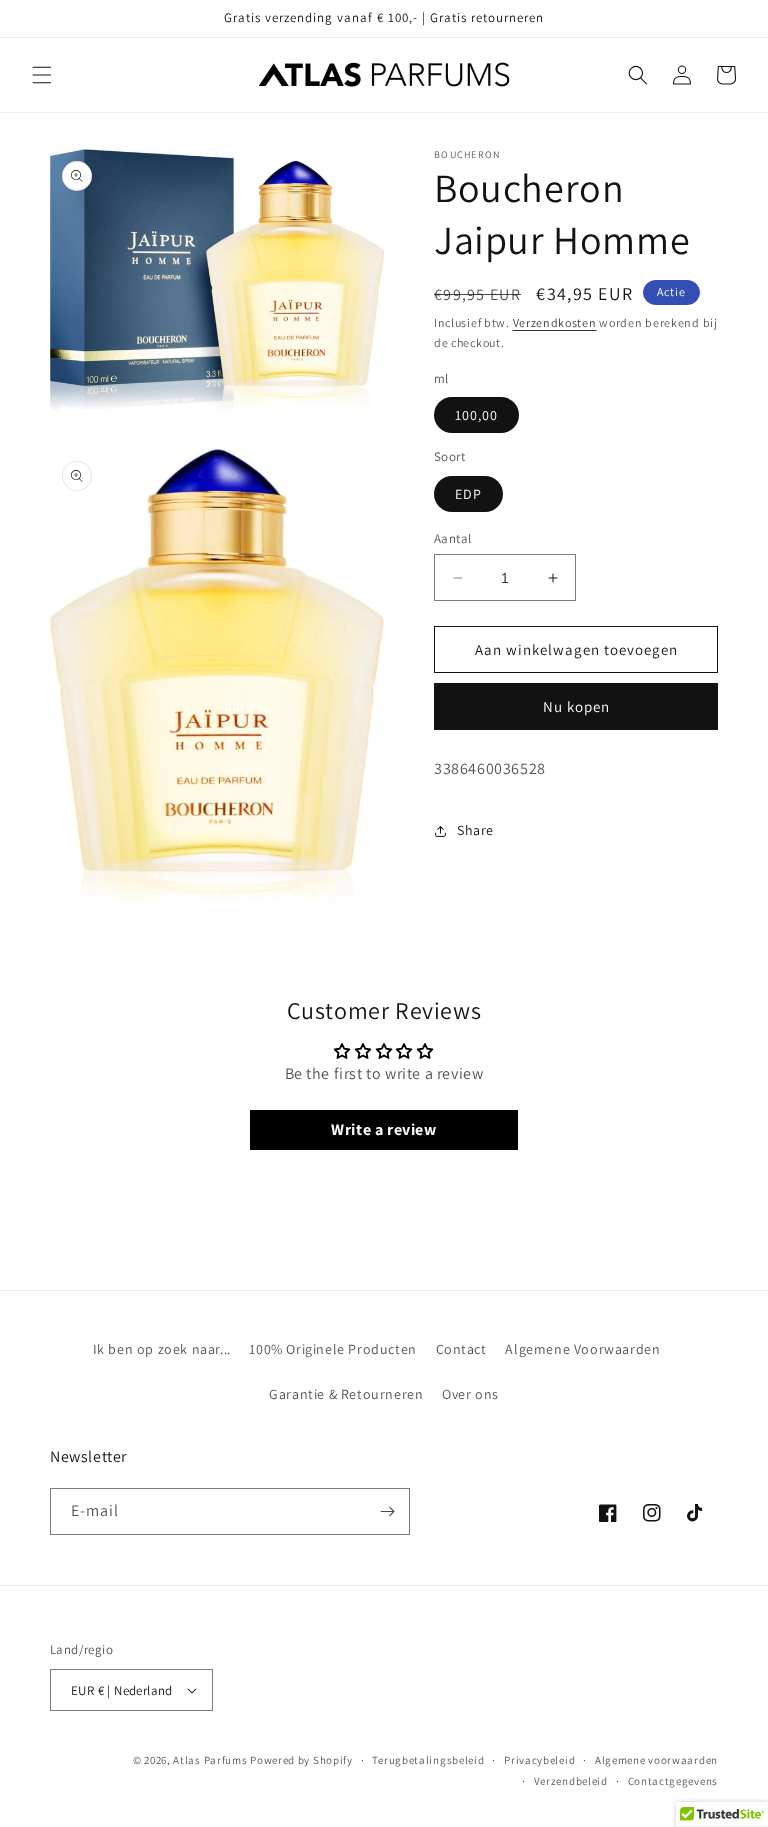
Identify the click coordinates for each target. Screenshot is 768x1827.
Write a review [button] (383, 1129)
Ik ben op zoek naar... (162, 1349)
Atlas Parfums (210, 1760)
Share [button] (475, 830)
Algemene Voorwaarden (582, 1349)
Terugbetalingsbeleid (428, 1760)
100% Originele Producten (332, 1349)
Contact (461, 1349)
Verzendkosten (555, 322)
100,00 (476, 415)
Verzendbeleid (571, 1781)
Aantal (452, 538)
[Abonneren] (387, 1511)
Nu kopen (576, 706)
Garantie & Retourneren (346, 1394)
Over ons (470, 1394)
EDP (468, 494)
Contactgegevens (673, 1781)
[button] (42, 75)
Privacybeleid (539, 1760)
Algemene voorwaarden (656, 1760)
